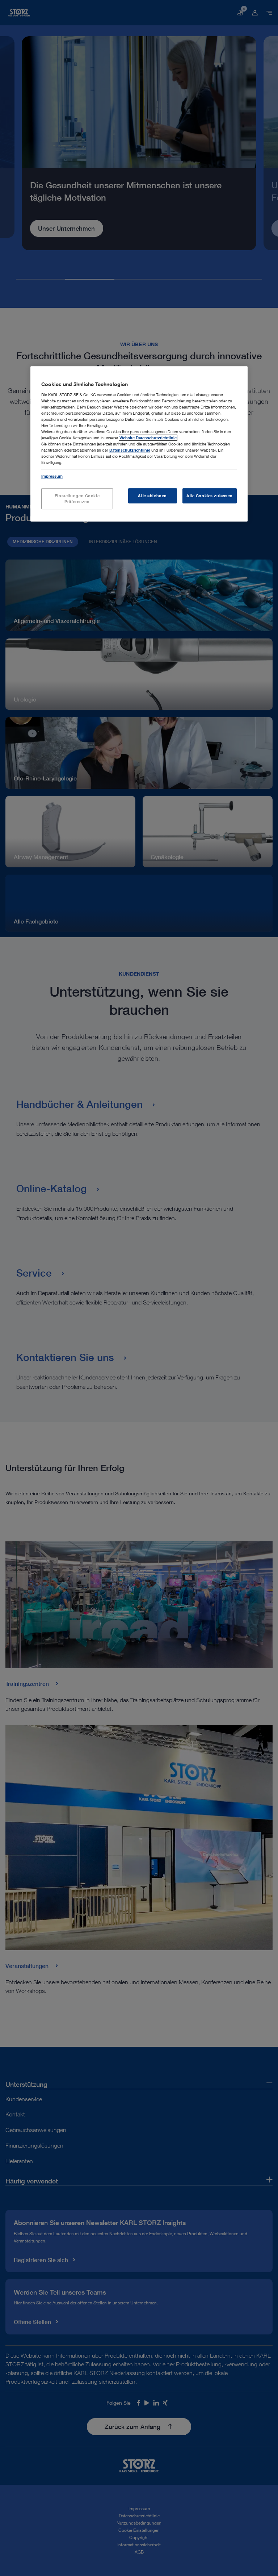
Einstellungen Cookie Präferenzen (77, 499)
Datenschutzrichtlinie (130, 450)
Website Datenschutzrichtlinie (148, 438)
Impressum (52, 476)
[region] (139, 444)
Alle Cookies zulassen (210, 496)
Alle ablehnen (152, 496)
